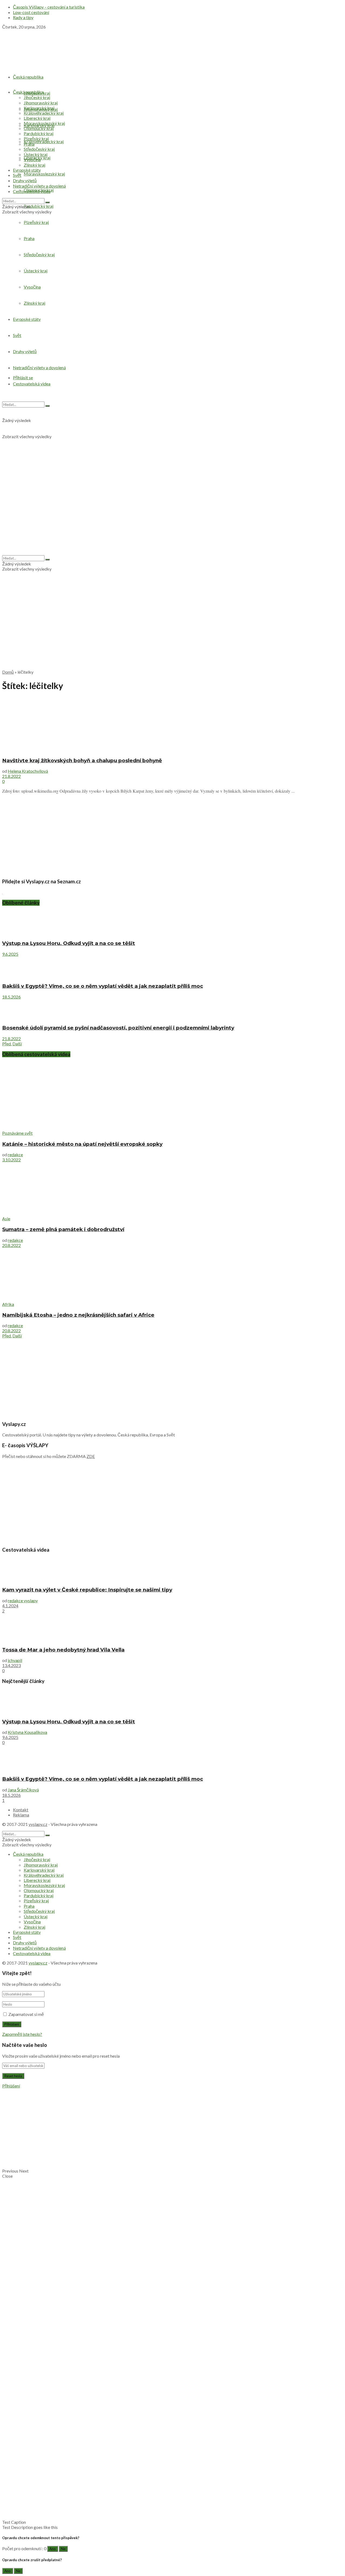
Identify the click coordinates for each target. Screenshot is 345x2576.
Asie (6, 1219)
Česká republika (28, 77)
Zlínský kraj (34, 165)
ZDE (91, 1456)
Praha (29, 144)
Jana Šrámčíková (23, 1790)
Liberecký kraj (37, 118)
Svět (17, 175)
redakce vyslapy (23, 1600)
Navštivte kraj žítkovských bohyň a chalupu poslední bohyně (82, 760)
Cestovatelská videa (32, 191)
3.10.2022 (11, 1160)
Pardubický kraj (39, 206)
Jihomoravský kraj (41, 103)
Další (17, 1044)
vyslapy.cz (38, 1824)
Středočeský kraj (39, 149)
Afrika (8, 1304)
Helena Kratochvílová (28, 771)
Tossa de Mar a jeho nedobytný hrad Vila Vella (63, 1650)
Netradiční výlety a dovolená (39, 186)
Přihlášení (11, 2086)
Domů (8, 672)
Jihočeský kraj (37, 97)
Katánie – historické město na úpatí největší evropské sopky (82, 1144)
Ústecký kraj (36, 154)
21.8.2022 (11, 776)
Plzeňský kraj (36, 138)
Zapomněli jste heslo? (22, 2034)
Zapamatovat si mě (26, 2014)
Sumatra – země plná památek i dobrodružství (63, 1229)
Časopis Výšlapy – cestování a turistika (49, 7)
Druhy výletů (25, 180)
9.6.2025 (10, 954)
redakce (15, 1155)
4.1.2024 (10, 1606)
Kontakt (21, 1810)
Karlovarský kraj (39, 108)
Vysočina (32, 159)
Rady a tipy (23, 17)
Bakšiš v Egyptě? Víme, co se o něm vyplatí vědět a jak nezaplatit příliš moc (103, 986)
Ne (63, 2549)
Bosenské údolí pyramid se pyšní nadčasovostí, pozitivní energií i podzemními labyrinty (118, 1028)
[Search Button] (47, 202)
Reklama (21, 1815)
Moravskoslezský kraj (44, 174)
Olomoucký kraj (39, 128)
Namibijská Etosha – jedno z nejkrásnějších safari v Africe (78, 1315)
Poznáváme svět (17, 1133)
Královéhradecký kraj (44, 141)
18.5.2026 (11, 997)
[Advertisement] (172, 627)
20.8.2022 (11, 1245)
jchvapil (15, 1660)
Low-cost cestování (31, 12)
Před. (7, 1044)
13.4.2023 (11, 1665)
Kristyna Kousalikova (27, 1732)
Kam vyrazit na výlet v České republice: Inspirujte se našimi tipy (87, 1590)
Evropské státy (27, 170)
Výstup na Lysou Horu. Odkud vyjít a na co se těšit (69, 943)
